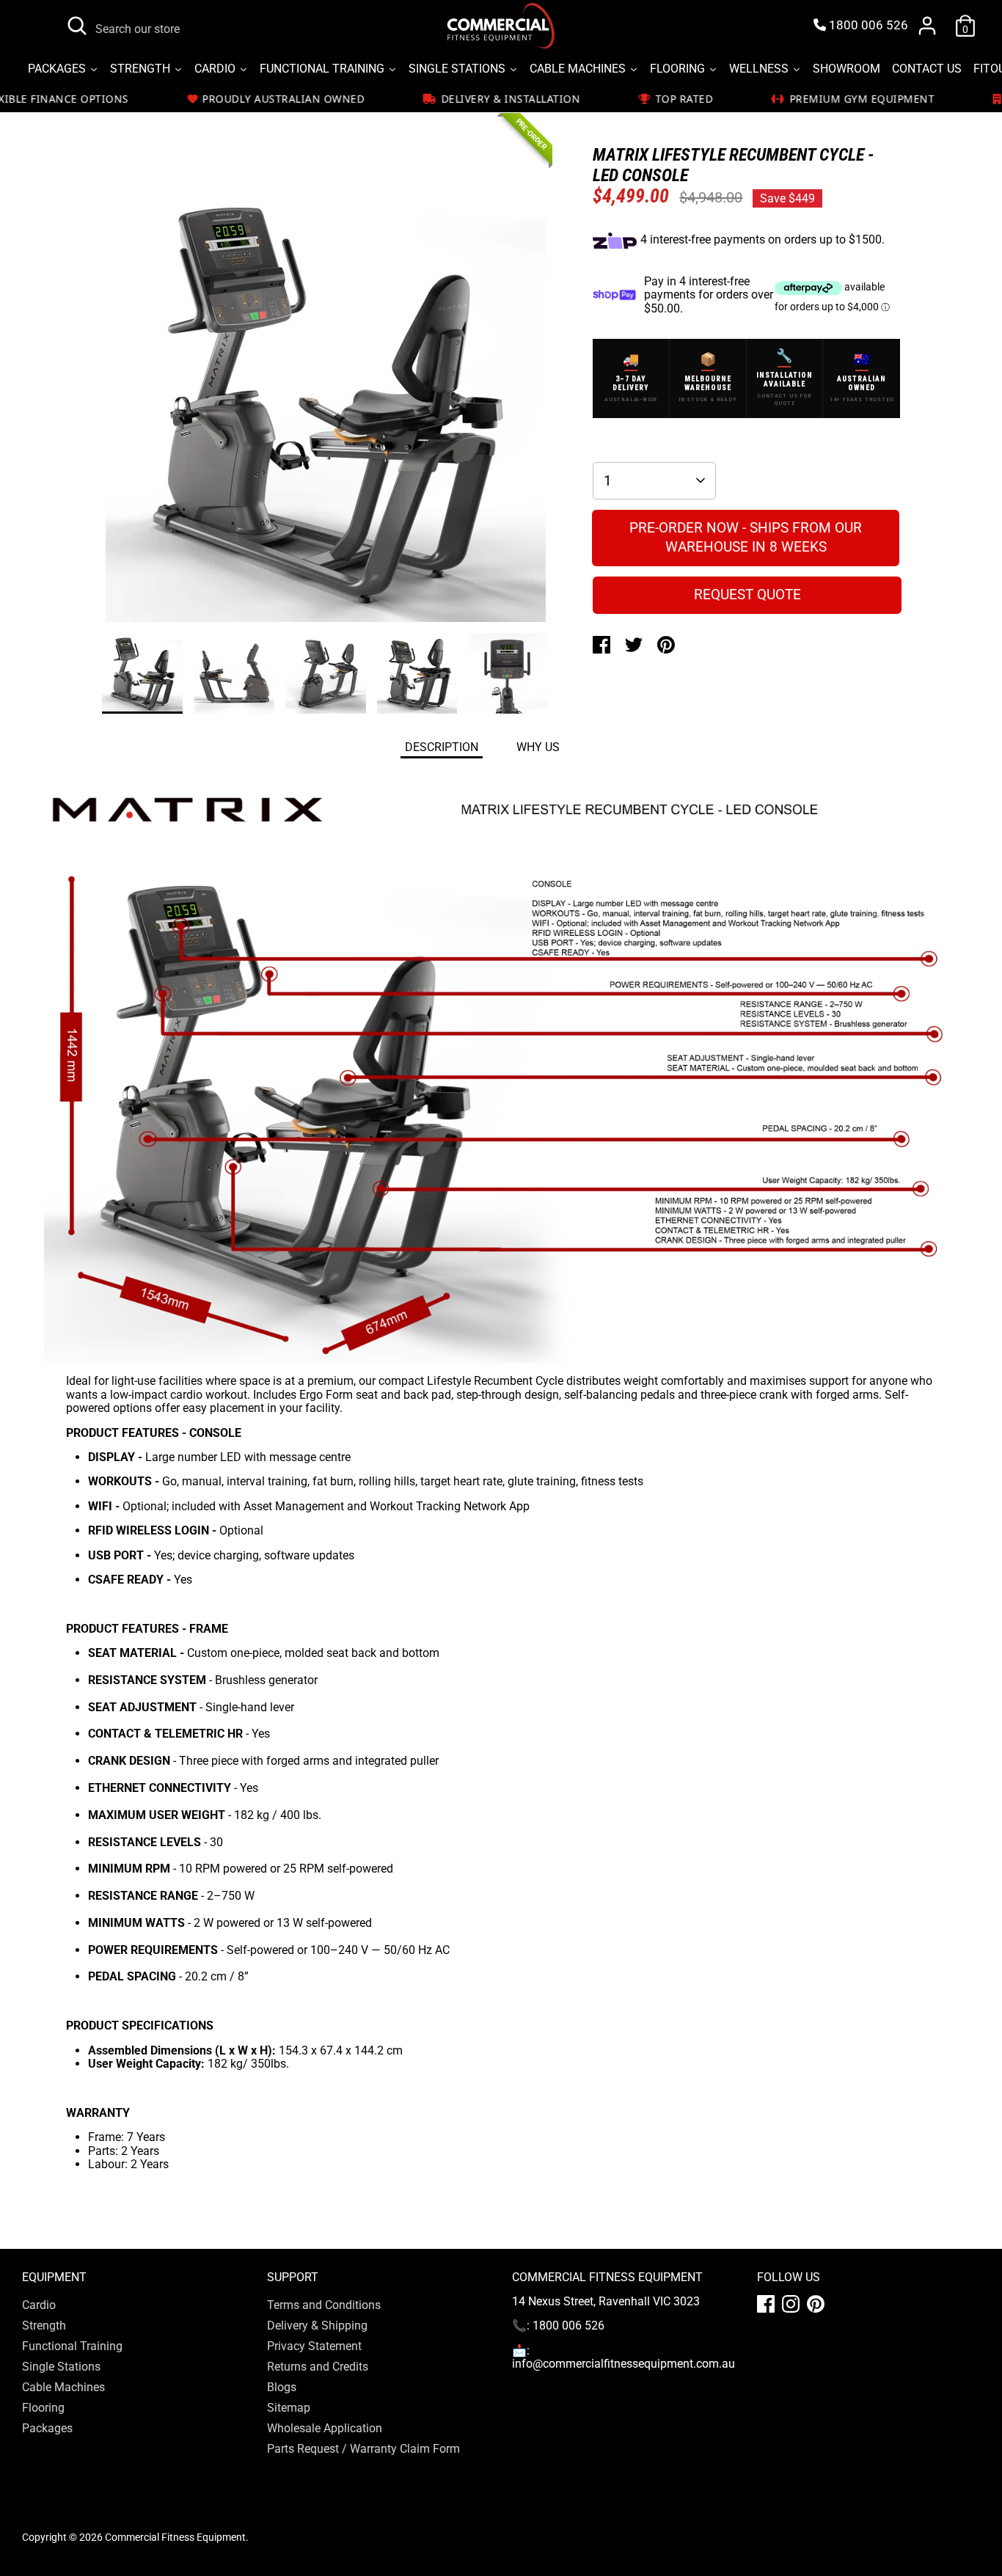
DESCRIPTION (442, 747)
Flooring (43, 2408)
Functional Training (72, 2346)
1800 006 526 (867, 25)
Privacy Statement (314, 2346)
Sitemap (289, 2408)
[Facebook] (766, 2304)
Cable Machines (63, 2387)
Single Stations (61, 2367)
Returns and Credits (318, 2367)
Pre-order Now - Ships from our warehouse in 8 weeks (746, 538)
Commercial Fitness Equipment (175, 2537)
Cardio (39, 2305)
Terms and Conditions (324, 2305)
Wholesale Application (325, 2428)
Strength (44, 2326)
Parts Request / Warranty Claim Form (363, 2449)
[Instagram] (791, 2304)
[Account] (927, 26)
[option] (326, 407)
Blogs (282, 2387)
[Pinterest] (816, 2304)
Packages (47, 2428)
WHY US (538, 747)
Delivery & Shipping (317, 2326)
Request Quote (747, 594)
